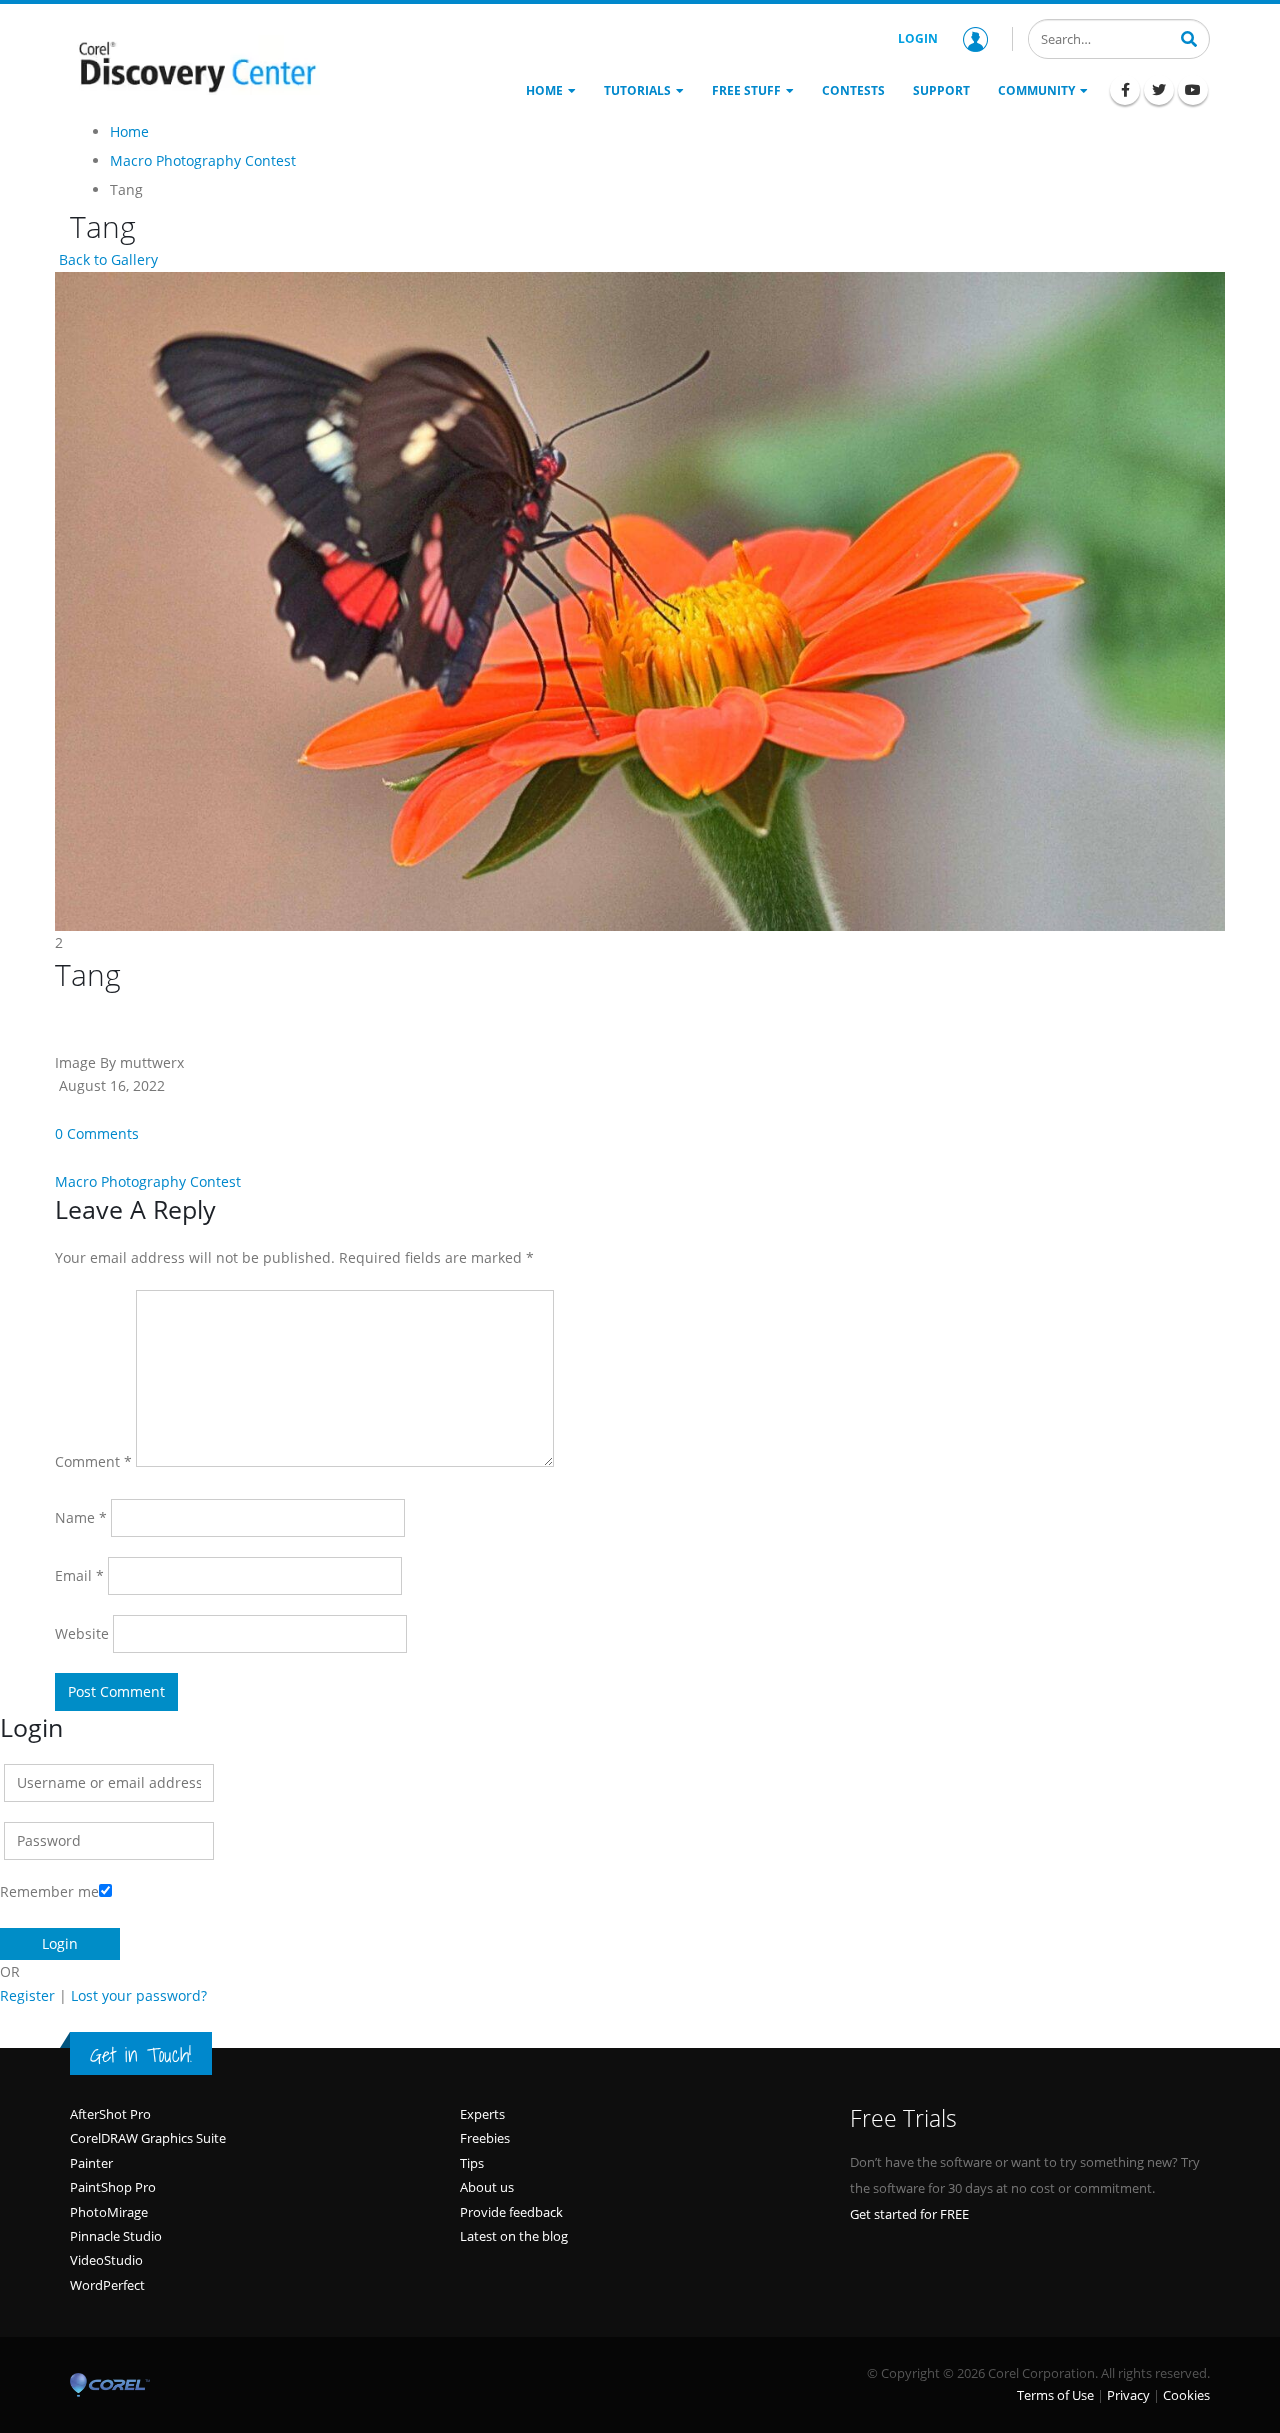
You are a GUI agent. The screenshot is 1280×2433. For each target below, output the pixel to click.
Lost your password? (139, 1995)
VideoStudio (106, 2260)
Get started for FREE (909, 2214)
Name (81, 1517)
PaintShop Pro (113, 2187)
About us (487, 2187)
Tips (472, 2163)
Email (79, 1575)
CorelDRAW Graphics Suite (148, 2138)
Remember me (49, 1891)
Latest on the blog (514, 2236)
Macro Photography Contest (148, 1181)
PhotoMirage (109, 2212)
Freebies (485, 2138)
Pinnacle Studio (116, 2236)
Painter (91, 2163)
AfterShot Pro (110, 2114)
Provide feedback (511, 2212)
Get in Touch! (141, 2055)
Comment (93, 1461)
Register (27, 1995)
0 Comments (97, 1133)
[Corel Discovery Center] (195, 65)
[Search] (1189, 37)
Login (918, 38)
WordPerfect (107, 2285)
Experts (482, 2114)
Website (82, 1633)
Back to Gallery (106, 259)
